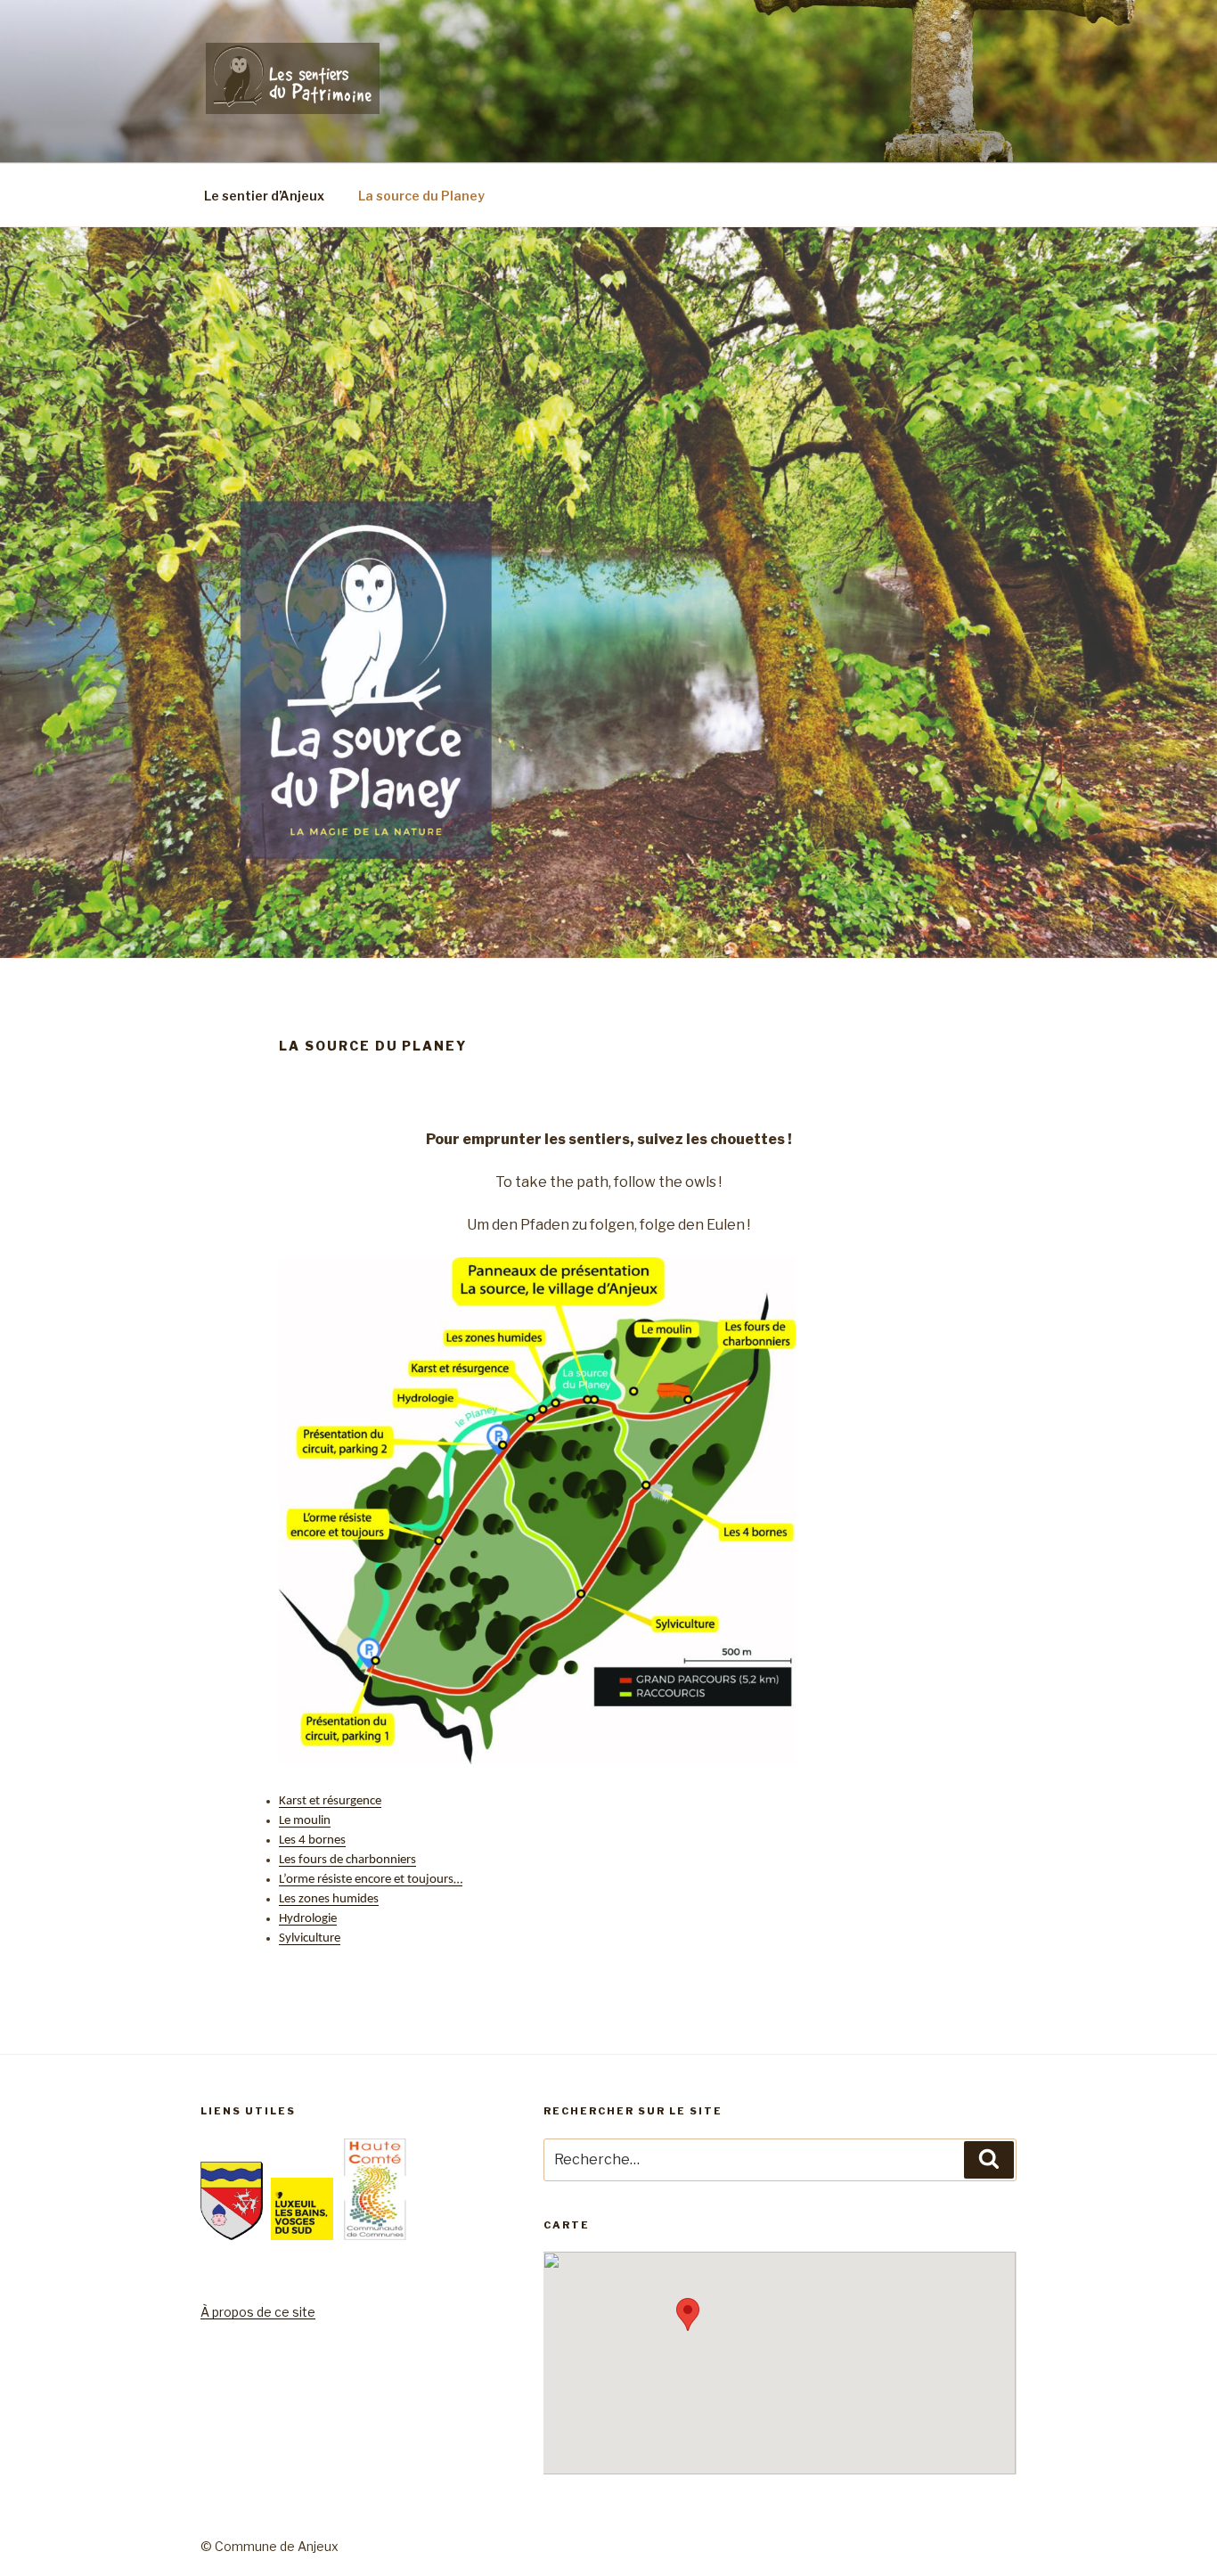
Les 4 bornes (312, 1840)
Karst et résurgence (330, 1801)
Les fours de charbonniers (347, 1860)
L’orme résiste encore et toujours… (371, 1880)
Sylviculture (310, 1938)
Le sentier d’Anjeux (264, 196)
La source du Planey (421, 196)
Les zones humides (329, 1899)
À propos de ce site (258, 2312)
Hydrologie (308, 1919)
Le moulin (305, 1821)
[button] (688, 2314)
